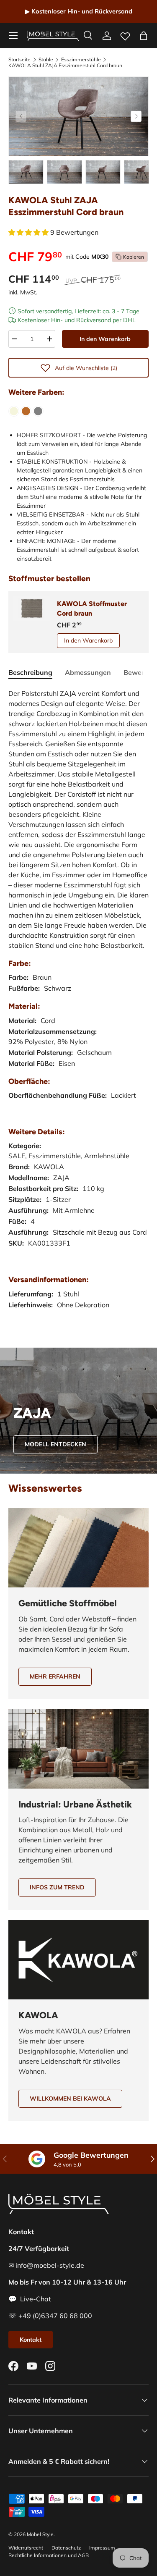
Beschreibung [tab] (30, 672)
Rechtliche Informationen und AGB (49, 2555)
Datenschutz (66, 2548)
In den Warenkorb (105, 339)
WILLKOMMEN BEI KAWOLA (70, 2099)
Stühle (46, 60)
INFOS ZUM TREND (57, 1887)
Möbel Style (40, 2534)
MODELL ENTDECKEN (55, 1444)
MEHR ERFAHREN (55, 1676)
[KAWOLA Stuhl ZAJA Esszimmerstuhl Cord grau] (38, 411)
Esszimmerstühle (81, 60)
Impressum (102, 2548)
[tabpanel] (78, 1007)
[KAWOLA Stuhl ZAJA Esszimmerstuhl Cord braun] (26, 411)
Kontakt (31, 2340)
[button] (144, 36)
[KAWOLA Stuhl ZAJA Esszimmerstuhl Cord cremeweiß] (14, 411)
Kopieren (134, 257)
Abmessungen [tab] (88, 672)
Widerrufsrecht (26, 2548)
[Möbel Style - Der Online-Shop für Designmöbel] (53, 36)
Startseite (19, 60)
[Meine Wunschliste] (125, 34)
